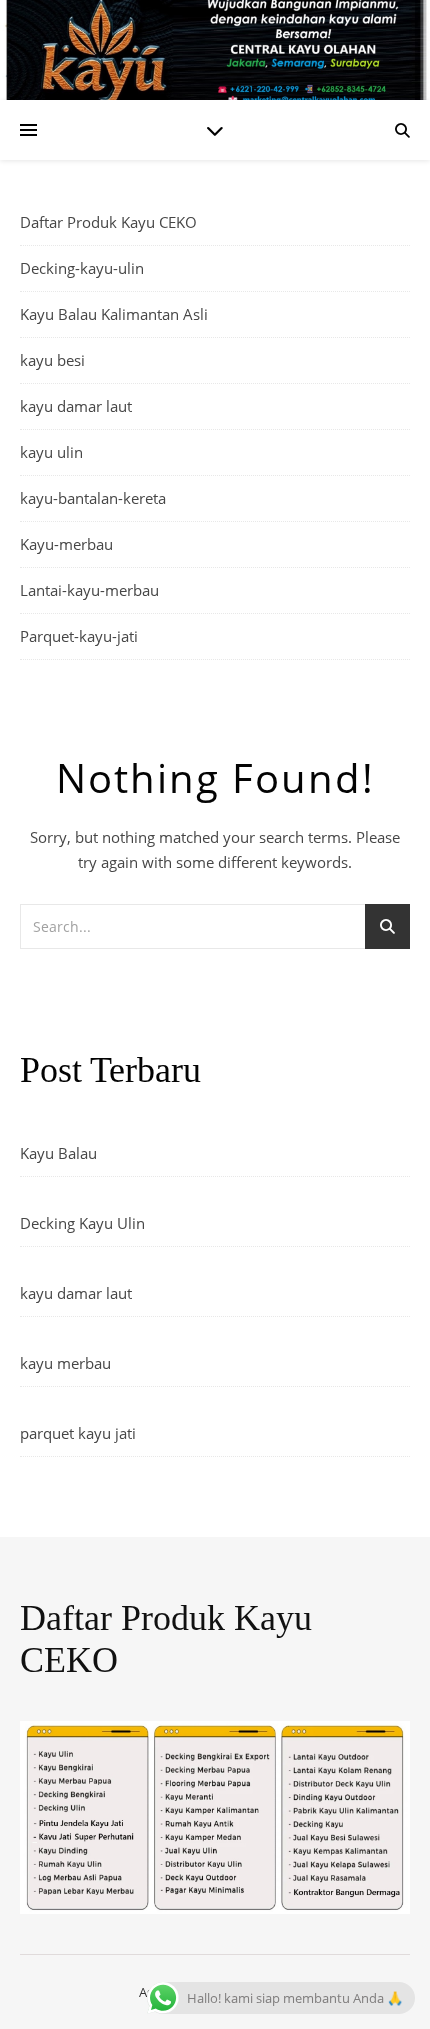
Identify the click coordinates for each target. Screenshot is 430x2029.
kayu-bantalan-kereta (93, 498)
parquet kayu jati (78, 1433)
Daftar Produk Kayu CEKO (108, 222)
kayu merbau (65, 1363)
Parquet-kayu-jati (79, 636)
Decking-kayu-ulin (82, 268)
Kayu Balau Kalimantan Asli (114, 314)
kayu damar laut (76, 406)
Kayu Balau (58, 1153)
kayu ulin (51, 452)
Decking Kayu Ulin (82, 1223)
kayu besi (52, 360)
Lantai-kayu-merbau (89, 590)
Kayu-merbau (66, 544)
